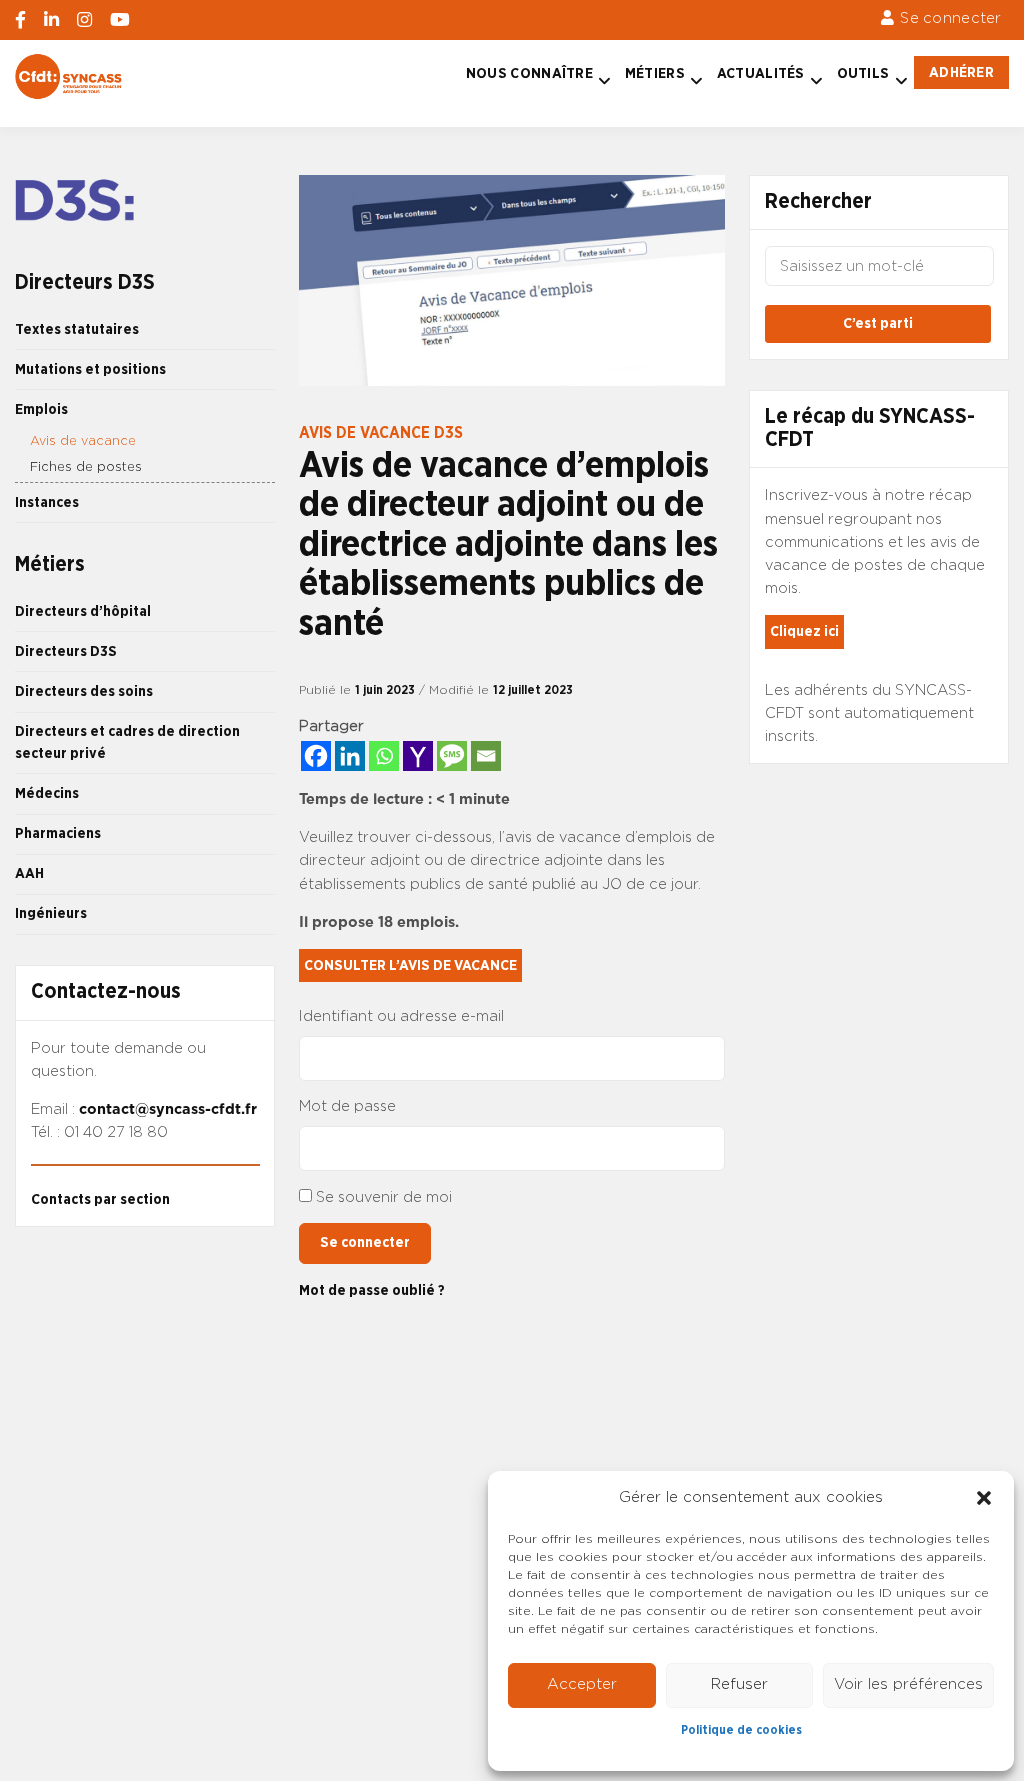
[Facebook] (316, 756)
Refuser (739, 1684)
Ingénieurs (51, 913)
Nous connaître (529, 73)
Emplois (41, 409)
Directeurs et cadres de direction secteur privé (127, 742)
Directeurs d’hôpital (83, 611)
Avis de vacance (83, 441)
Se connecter (950, 18)
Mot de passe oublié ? (372, 1290)
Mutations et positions (90, 369)
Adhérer (961, 72)
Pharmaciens (58, 833)
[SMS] (452, 756)
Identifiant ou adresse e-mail (401, 1016)
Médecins (47, 793)
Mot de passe (347, 1106)
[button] (984, 1498)
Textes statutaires (77, 329)
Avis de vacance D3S (381, 433)
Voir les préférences (908, 1684)
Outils (863, 73)
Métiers (655, 73)
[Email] (486, 756)
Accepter (582, 1684)
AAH (29, 873)
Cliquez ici (804, 631)
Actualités (761, 73)
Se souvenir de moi (384, 1197)
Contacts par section (100, 1199)
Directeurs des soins (84, 691)
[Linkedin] (350, 756)
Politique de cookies (741, 1730)
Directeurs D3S (66, 651)
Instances (47, 502)
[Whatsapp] (384, 756)
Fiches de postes (86, 467)
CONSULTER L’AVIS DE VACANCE (410, 965)
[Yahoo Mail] (418, 756)
